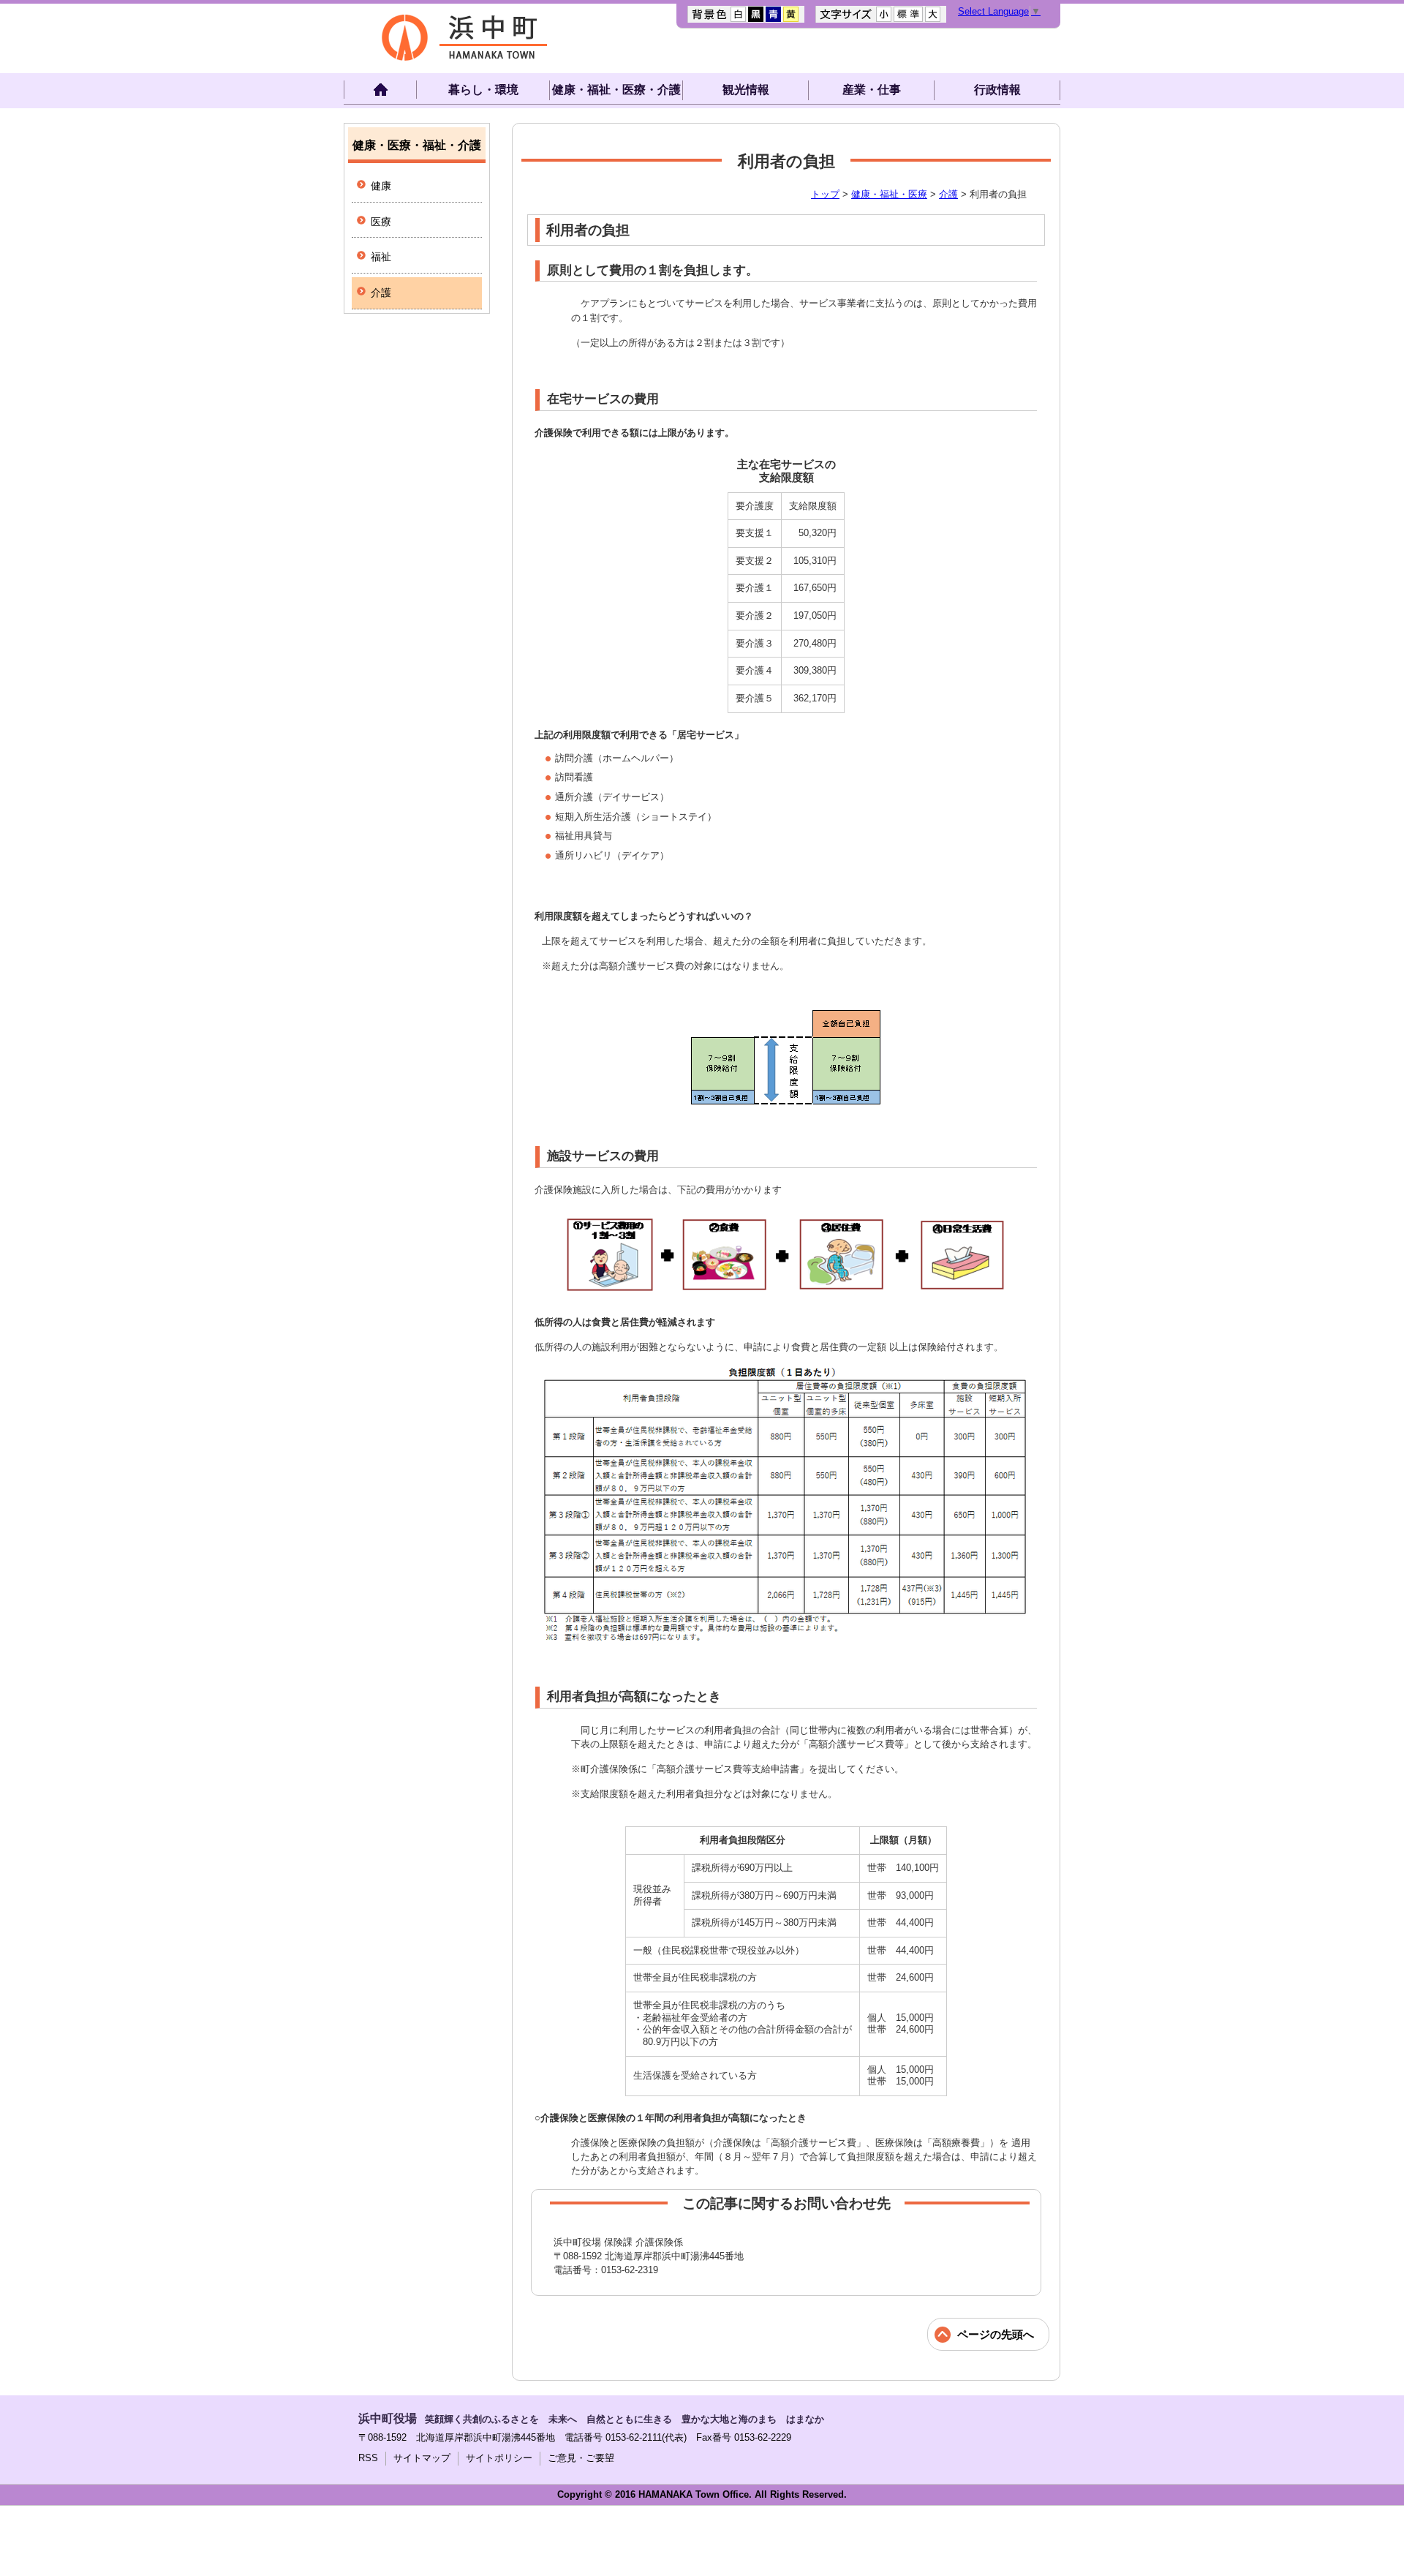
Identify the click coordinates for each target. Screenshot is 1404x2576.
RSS (368, 2458)
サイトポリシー (499, 2458)
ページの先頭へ (996, 2334)
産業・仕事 (872, 90)
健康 (381, 186)
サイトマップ (422, 2458)
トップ (825, 194)
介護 (948, 194)
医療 (381, 222)
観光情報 (746, 90)
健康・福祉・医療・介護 (616, 90)
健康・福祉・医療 (889, 194)
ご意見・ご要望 (581, 2458)
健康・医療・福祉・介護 (417, 145)
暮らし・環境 (483, 90)
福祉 (381, 257)
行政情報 (997, 90)
